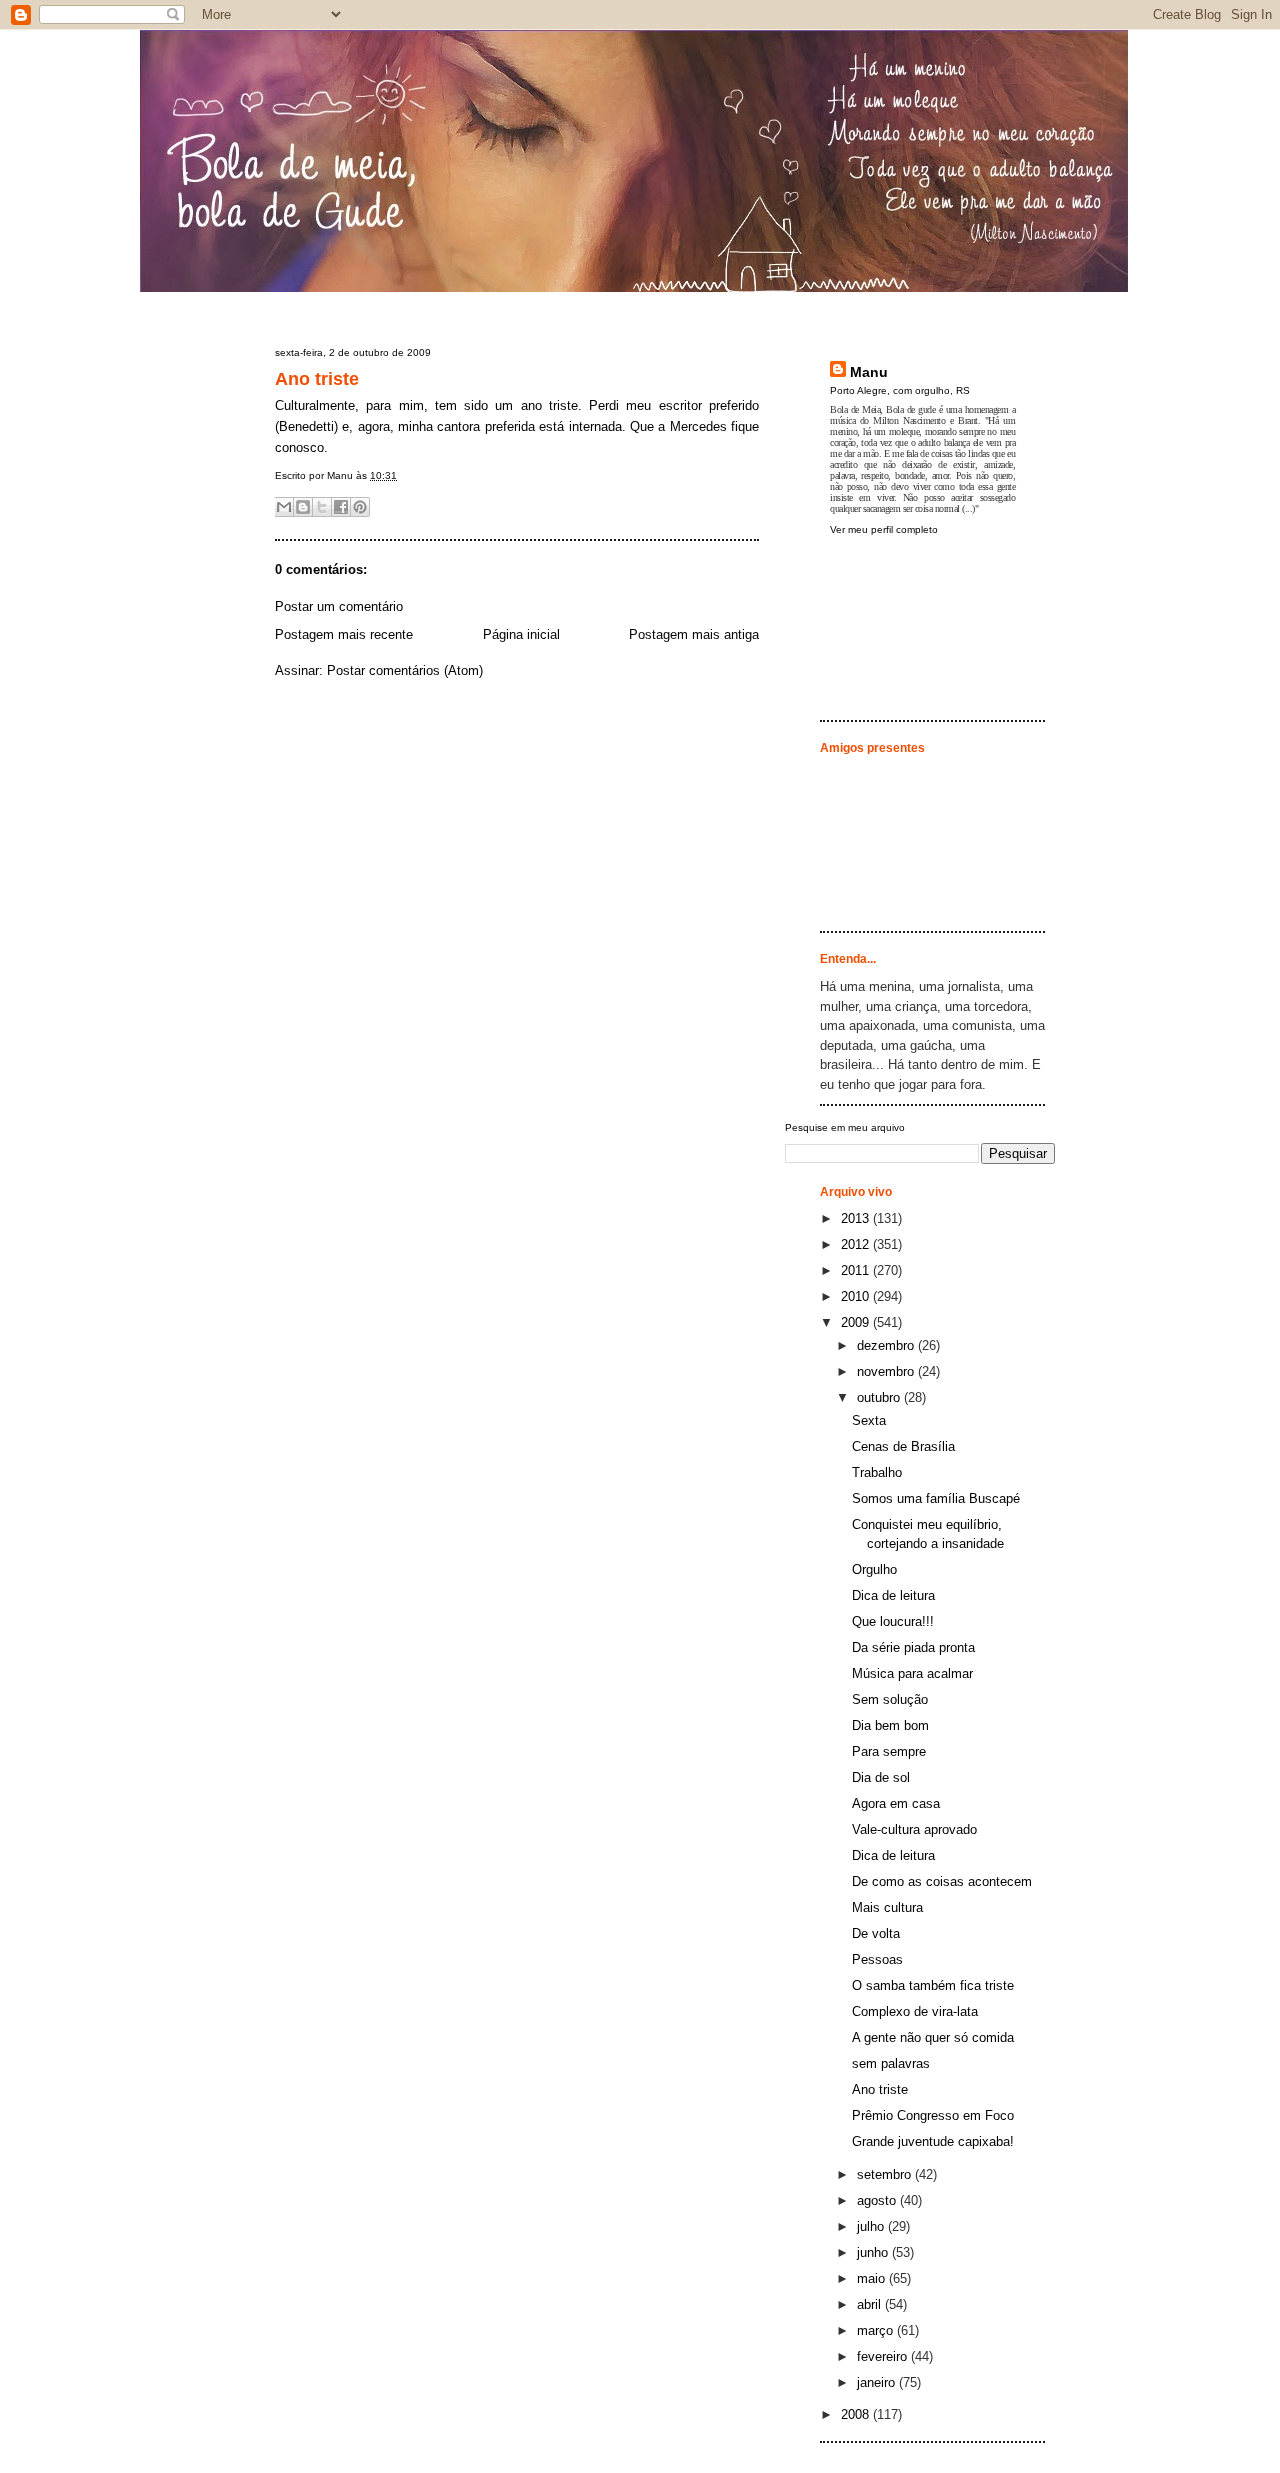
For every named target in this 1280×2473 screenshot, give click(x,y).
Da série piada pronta (913, 1647)
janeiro (878, 2382)
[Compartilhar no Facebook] (341, 507)
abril (871, 2304)
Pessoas (877, 1959)
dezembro (887, 1345)
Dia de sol (881, 1777)
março (877, 2330)
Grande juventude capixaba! (933, 2141)
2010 (857, 1296)
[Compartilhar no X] (322, 507)
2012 (857, 1244)
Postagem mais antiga (694, 634)
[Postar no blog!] (303, 507)
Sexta (869, 1420)
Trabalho (877, 1472)
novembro (887, 1371)
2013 (857, 1218)
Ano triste (317, 379)
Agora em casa (896, 1803)
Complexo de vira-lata (915, 2011)
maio (873, 2278)
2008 (857, 2414)
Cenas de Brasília (903, 1446)
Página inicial (521, 634)
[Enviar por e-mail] (284, 507)
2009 (857, 1322)
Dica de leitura (893, 1595)
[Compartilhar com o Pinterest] (360, 507)
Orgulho (874, 1569)
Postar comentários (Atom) (405, 670)
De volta (876, 1933)
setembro (886, 2174)
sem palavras (891, 2063)
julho (872, 2226)
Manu (869, 372)
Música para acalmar (912, 1673)
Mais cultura (887, 1907)
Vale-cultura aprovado (914, 1829)
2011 (857, 1270)
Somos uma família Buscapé (936, 1498)
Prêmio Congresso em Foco (933, 2115)
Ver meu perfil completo (884, 529)
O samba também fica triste (933, 1985)
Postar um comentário (339, 606)
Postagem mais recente (344, 634)
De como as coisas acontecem (942, 1881)
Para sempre (889, 1751)
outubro (880, 1397)
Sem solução (890, 1699)
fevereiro (884, 2356)
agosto (878, 2200)
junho (874, 2252)
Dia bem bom (890, 1725)
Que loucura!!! (893, 1621)
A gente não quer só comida (933, 2037)
